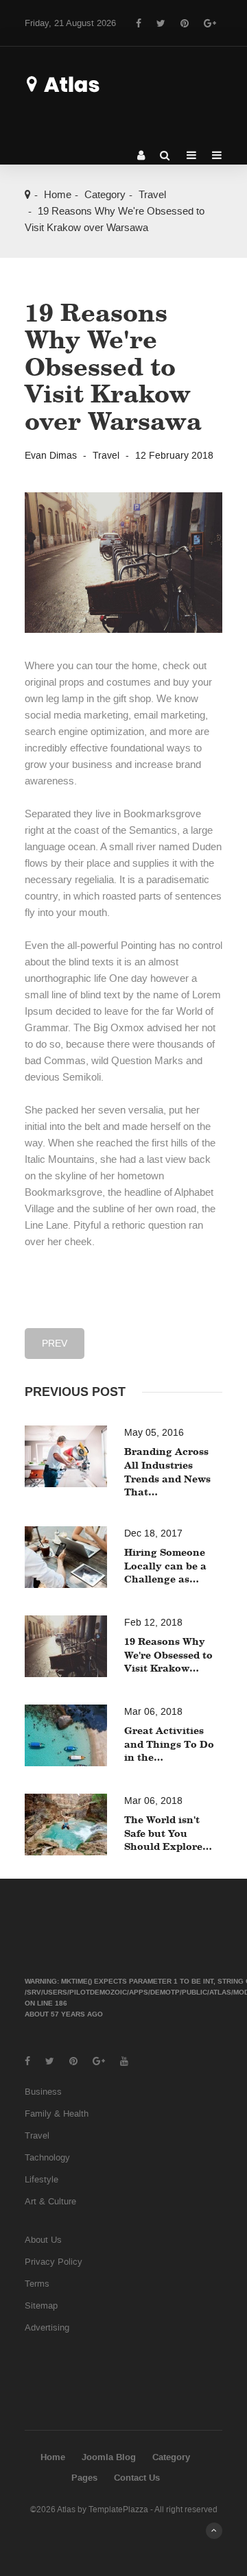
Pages (84, 2478)
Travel (152, 195)
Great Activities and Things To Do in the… (169, 1744)
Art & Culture (50, 2201)
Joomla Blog (109, 2457)
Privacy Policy (54, 2262)
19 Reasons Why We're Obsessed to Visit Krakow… (168, 1654)
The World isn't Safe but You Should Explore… (168, 1833)
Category (105, 195)
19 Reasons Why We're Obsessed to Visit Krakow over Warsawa (113, 366)
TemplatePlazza (118, 2509)
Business (43, 2092)
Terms (37, 2284)
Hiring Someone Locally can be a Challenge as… (165, 1565)
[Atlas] (83, 84)
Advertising (47, 2327)
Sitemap (41, 2306)
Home (58, 195)
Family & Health (57, 2114)
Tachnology (47, 2157)
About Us (43, 2240)
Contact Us (137, 2478)
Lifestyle (42, 2179)
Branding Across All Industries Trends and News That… (167, 1471)
